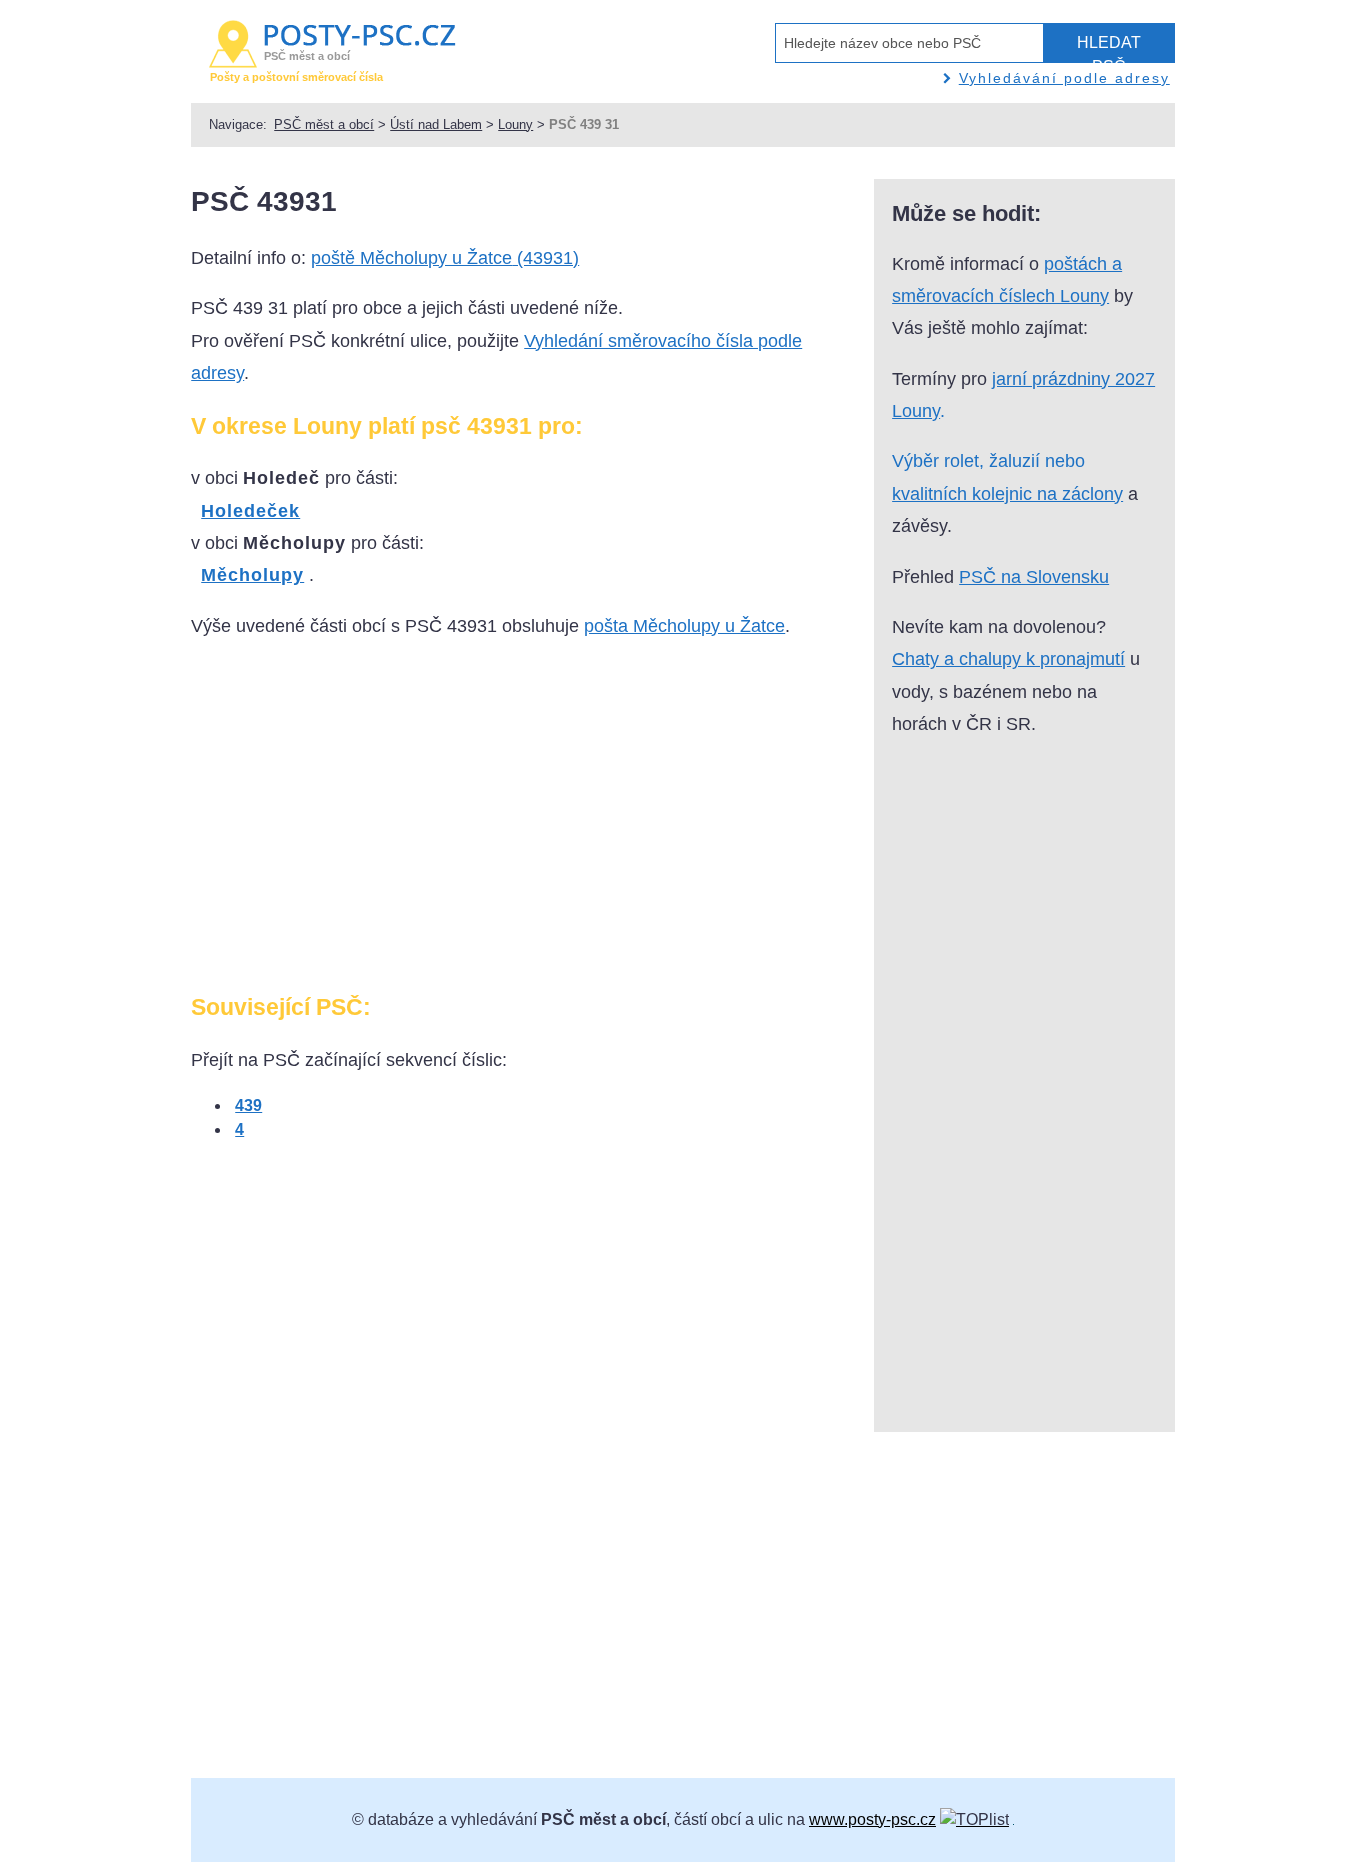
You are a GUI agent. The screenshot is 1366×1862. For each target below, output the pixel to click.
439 (248, 1105)
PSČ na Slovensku (1034, 577)
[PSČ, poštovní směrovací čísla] (974, 1819)
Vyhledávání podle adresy (1064, 78)
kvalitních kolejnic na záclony (1007, 494)
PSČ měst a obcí (324, 124)
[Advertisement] (359, 824)
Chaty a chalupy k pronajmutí (1008, 659)
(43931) (445, 258)
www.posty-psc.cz (872, 1819)
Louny (515, 124)
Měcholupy (252, 575)
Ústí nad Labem (436, 124)
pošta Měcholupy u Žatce (684, 626)
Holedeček (250, 511)
